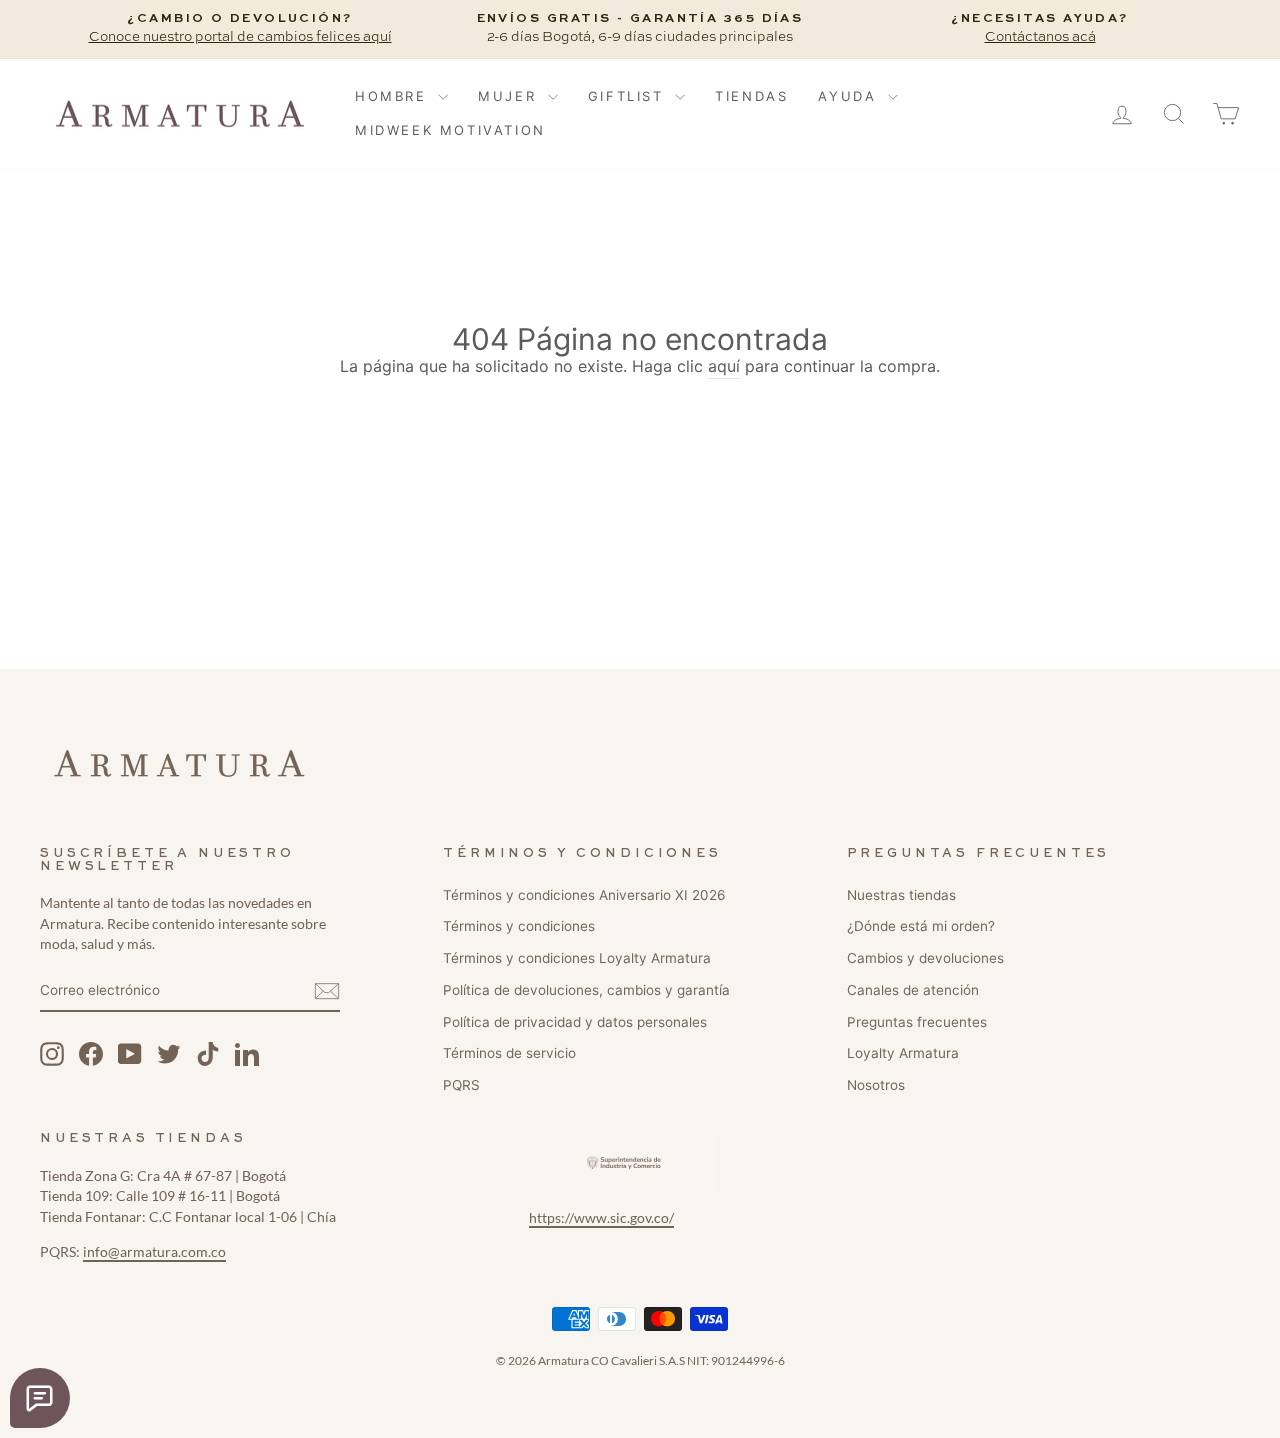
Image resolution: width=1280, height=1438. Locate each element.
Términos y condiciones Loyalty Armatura (577, 958)
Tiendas (751, 96)
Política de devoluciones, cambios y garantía (586, 990)
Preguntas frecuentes (917, 1022)
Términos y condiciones (519, 926)
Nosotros (876, 1085)
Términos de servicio (509, 1053)
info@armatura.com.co (154, 1252)
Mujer (510, 96)
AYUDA (850, 96)
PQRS (461, 1085)
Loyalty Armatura (903, 1053)
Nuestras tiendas (901, 895)
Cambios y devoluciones (925, 958)
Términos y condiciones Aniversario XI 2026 (584, 895)
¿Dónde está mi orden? (921, 926)
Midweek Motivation (450, 130)
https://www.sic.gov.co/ (601, 1218)
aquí (724, 366)
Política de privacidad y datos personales (575, 1022)
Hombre (394, 96)
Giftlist (629, 96)
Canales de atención (913, 990)
